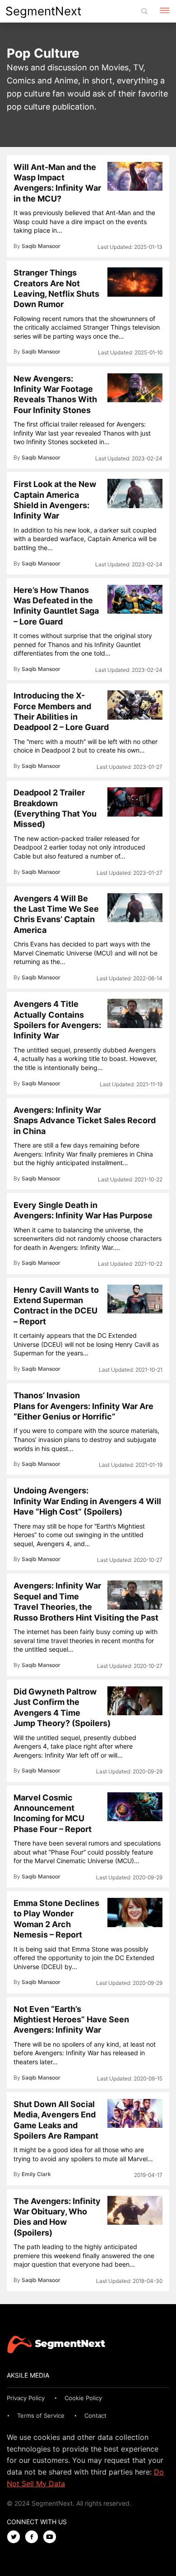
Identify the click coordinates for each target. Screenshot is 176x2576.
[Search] (144, 11)
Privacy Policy (26, 2398)
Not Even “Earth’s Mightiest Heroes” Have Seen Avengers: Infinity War (71, 2020)
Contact (95, 2415)
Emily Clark (36, 2174)
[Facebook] (34, 2537)
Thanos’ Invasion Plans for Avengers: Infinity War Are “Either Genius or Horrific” (83, 1406)
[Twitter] (16, 2537)
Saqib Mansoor (41, 246)
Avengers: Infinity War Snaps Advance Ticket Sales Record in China (85, 1120)
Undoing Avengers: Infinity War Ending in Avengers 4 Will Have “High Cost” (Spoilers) (87, 1501)
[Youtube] (52, 2537)
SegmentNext (43, 11)
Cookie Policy (83, 2398)
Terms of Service (41, 2415)
